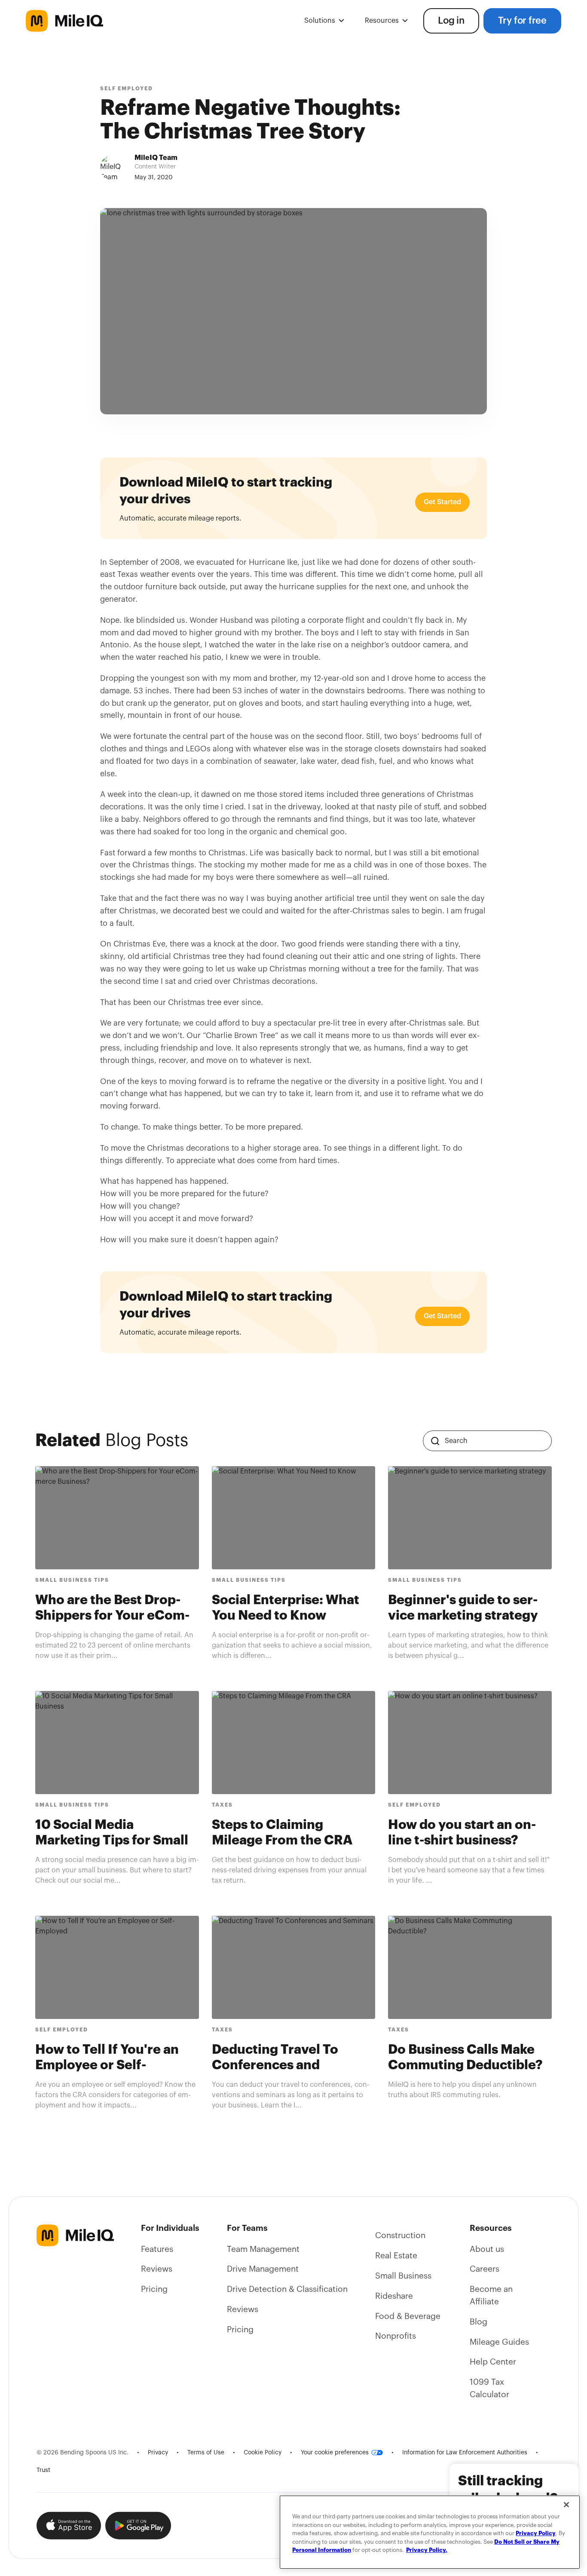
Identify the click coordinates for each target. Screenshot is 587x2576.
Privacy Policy (536, 2533)
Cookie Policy (263, 2453)
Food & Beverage (408, 2316)
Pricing (154, 2289)
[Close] (566, 2505)
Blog (478, 2322)
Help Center (493, 2362)
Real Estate (396, 2256)
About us (487, 2249)
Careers (485, 2269)
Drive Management (263, 2269)
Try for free (522, 21)
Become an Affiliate (491, 2296)
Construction (400, 2236)
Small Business (403, 2276)
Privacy (158, 2453)
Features (157, 2249)
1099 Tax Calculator (489, 2388)
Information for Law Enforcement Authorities (465, 2453)
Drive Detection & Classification (287, 2289)
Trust (43, 2470)
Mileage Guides (499, 2342)
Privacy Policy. (427, 2550)
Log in (451, 21)
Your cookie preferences (335, 2453)
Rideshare (394, 2296)
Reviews (157, 2269)
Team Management (263, 2249)
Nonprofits (396, 2336)
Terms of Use (206, 2453)
